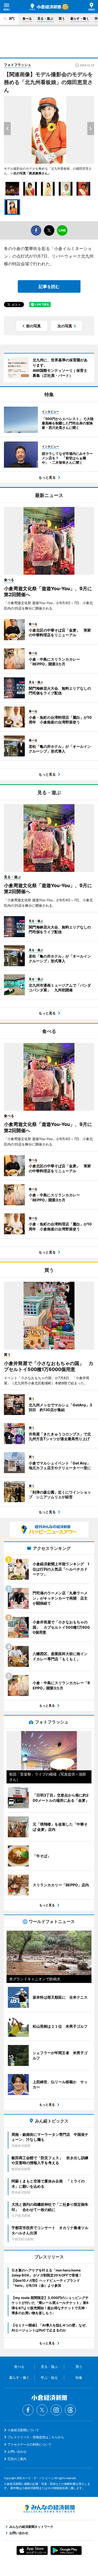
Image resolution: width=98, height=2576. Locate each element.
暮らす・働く (80, 18)
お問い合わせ (17, 2451)
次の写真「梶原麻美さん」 (32, 173)
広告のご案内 (17, 2459)
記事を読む (49, 286)
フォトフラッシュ (18, 65)
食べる (27, 18)
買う (62, 18)
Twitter (42, 2410)
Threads (70, 2410)
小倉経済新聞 (45, 7)
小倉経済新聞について (23, 2430)
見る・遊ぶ (45, 18)
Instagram (56, 2410)
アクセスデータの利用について (30, 2444)
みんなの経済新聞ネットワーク (49, 2509)
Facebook (28, 2410)
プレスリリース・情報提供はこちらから (36, 2437)
